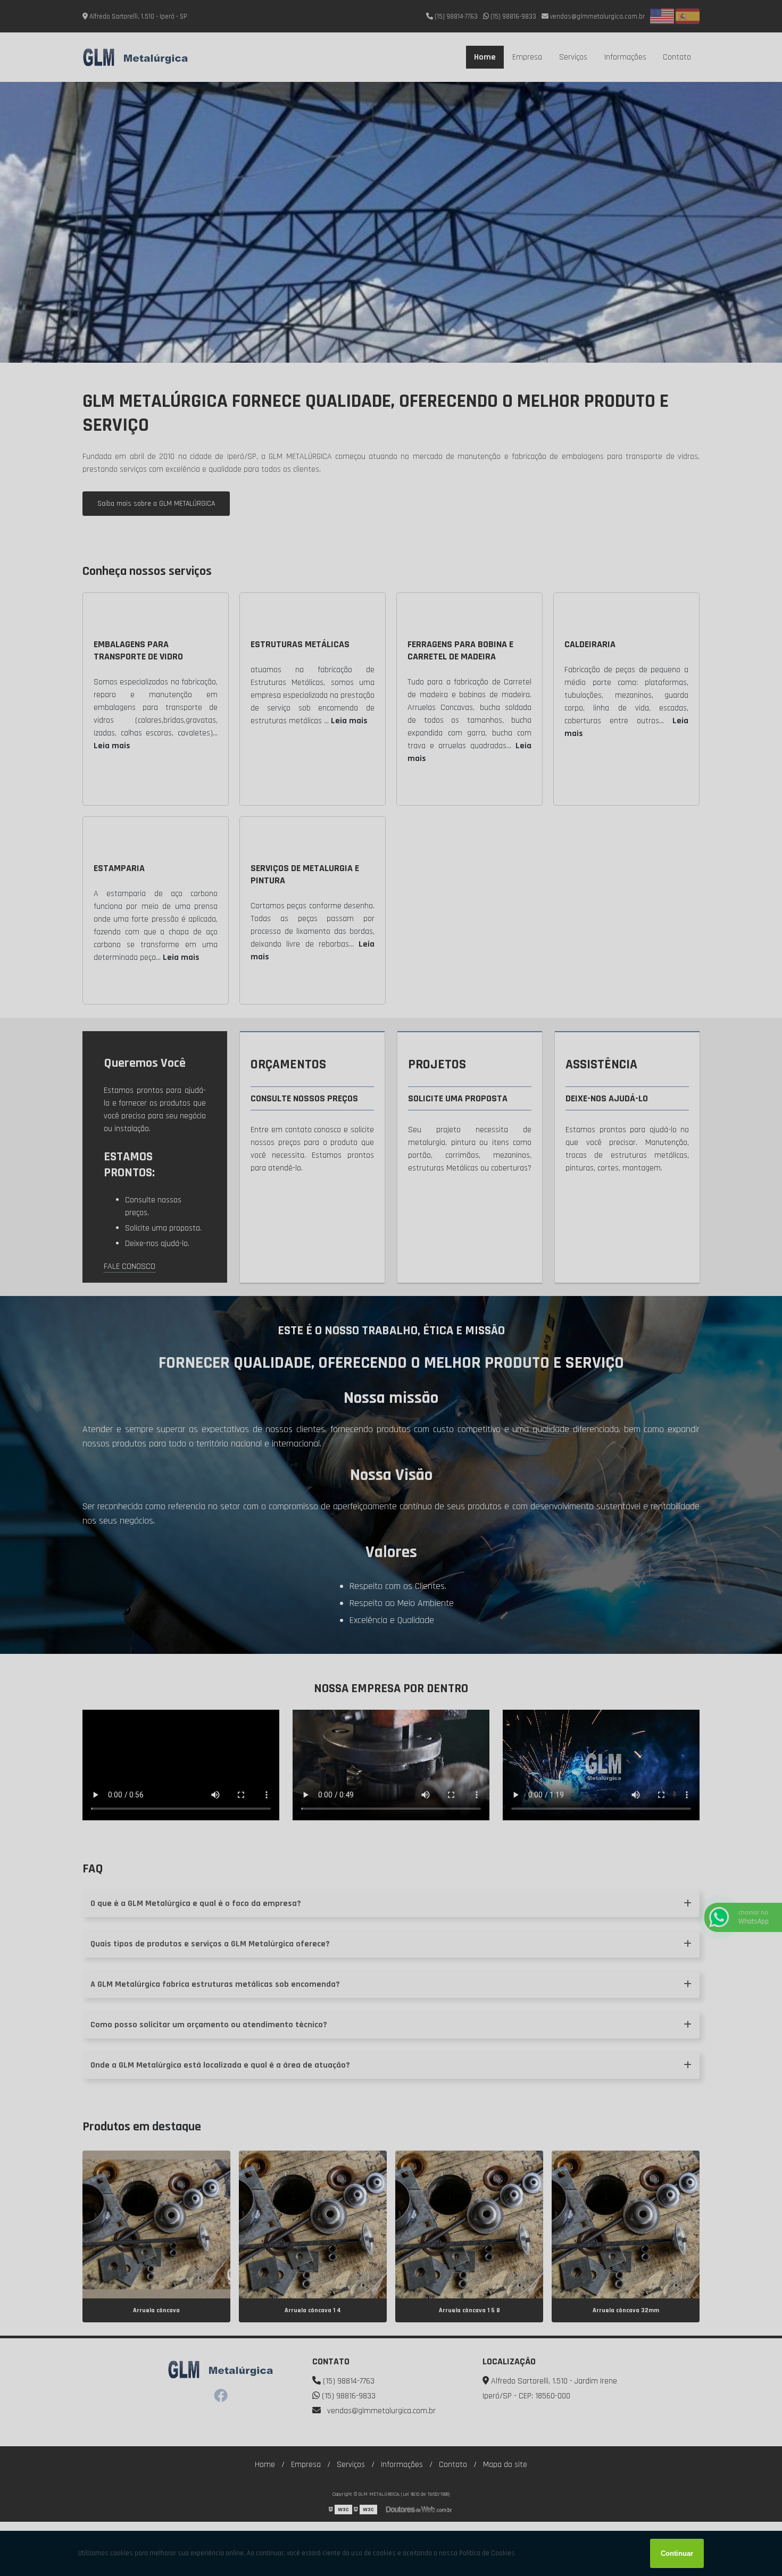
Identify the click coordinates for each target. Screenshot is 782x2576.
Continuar (677, 2553)
